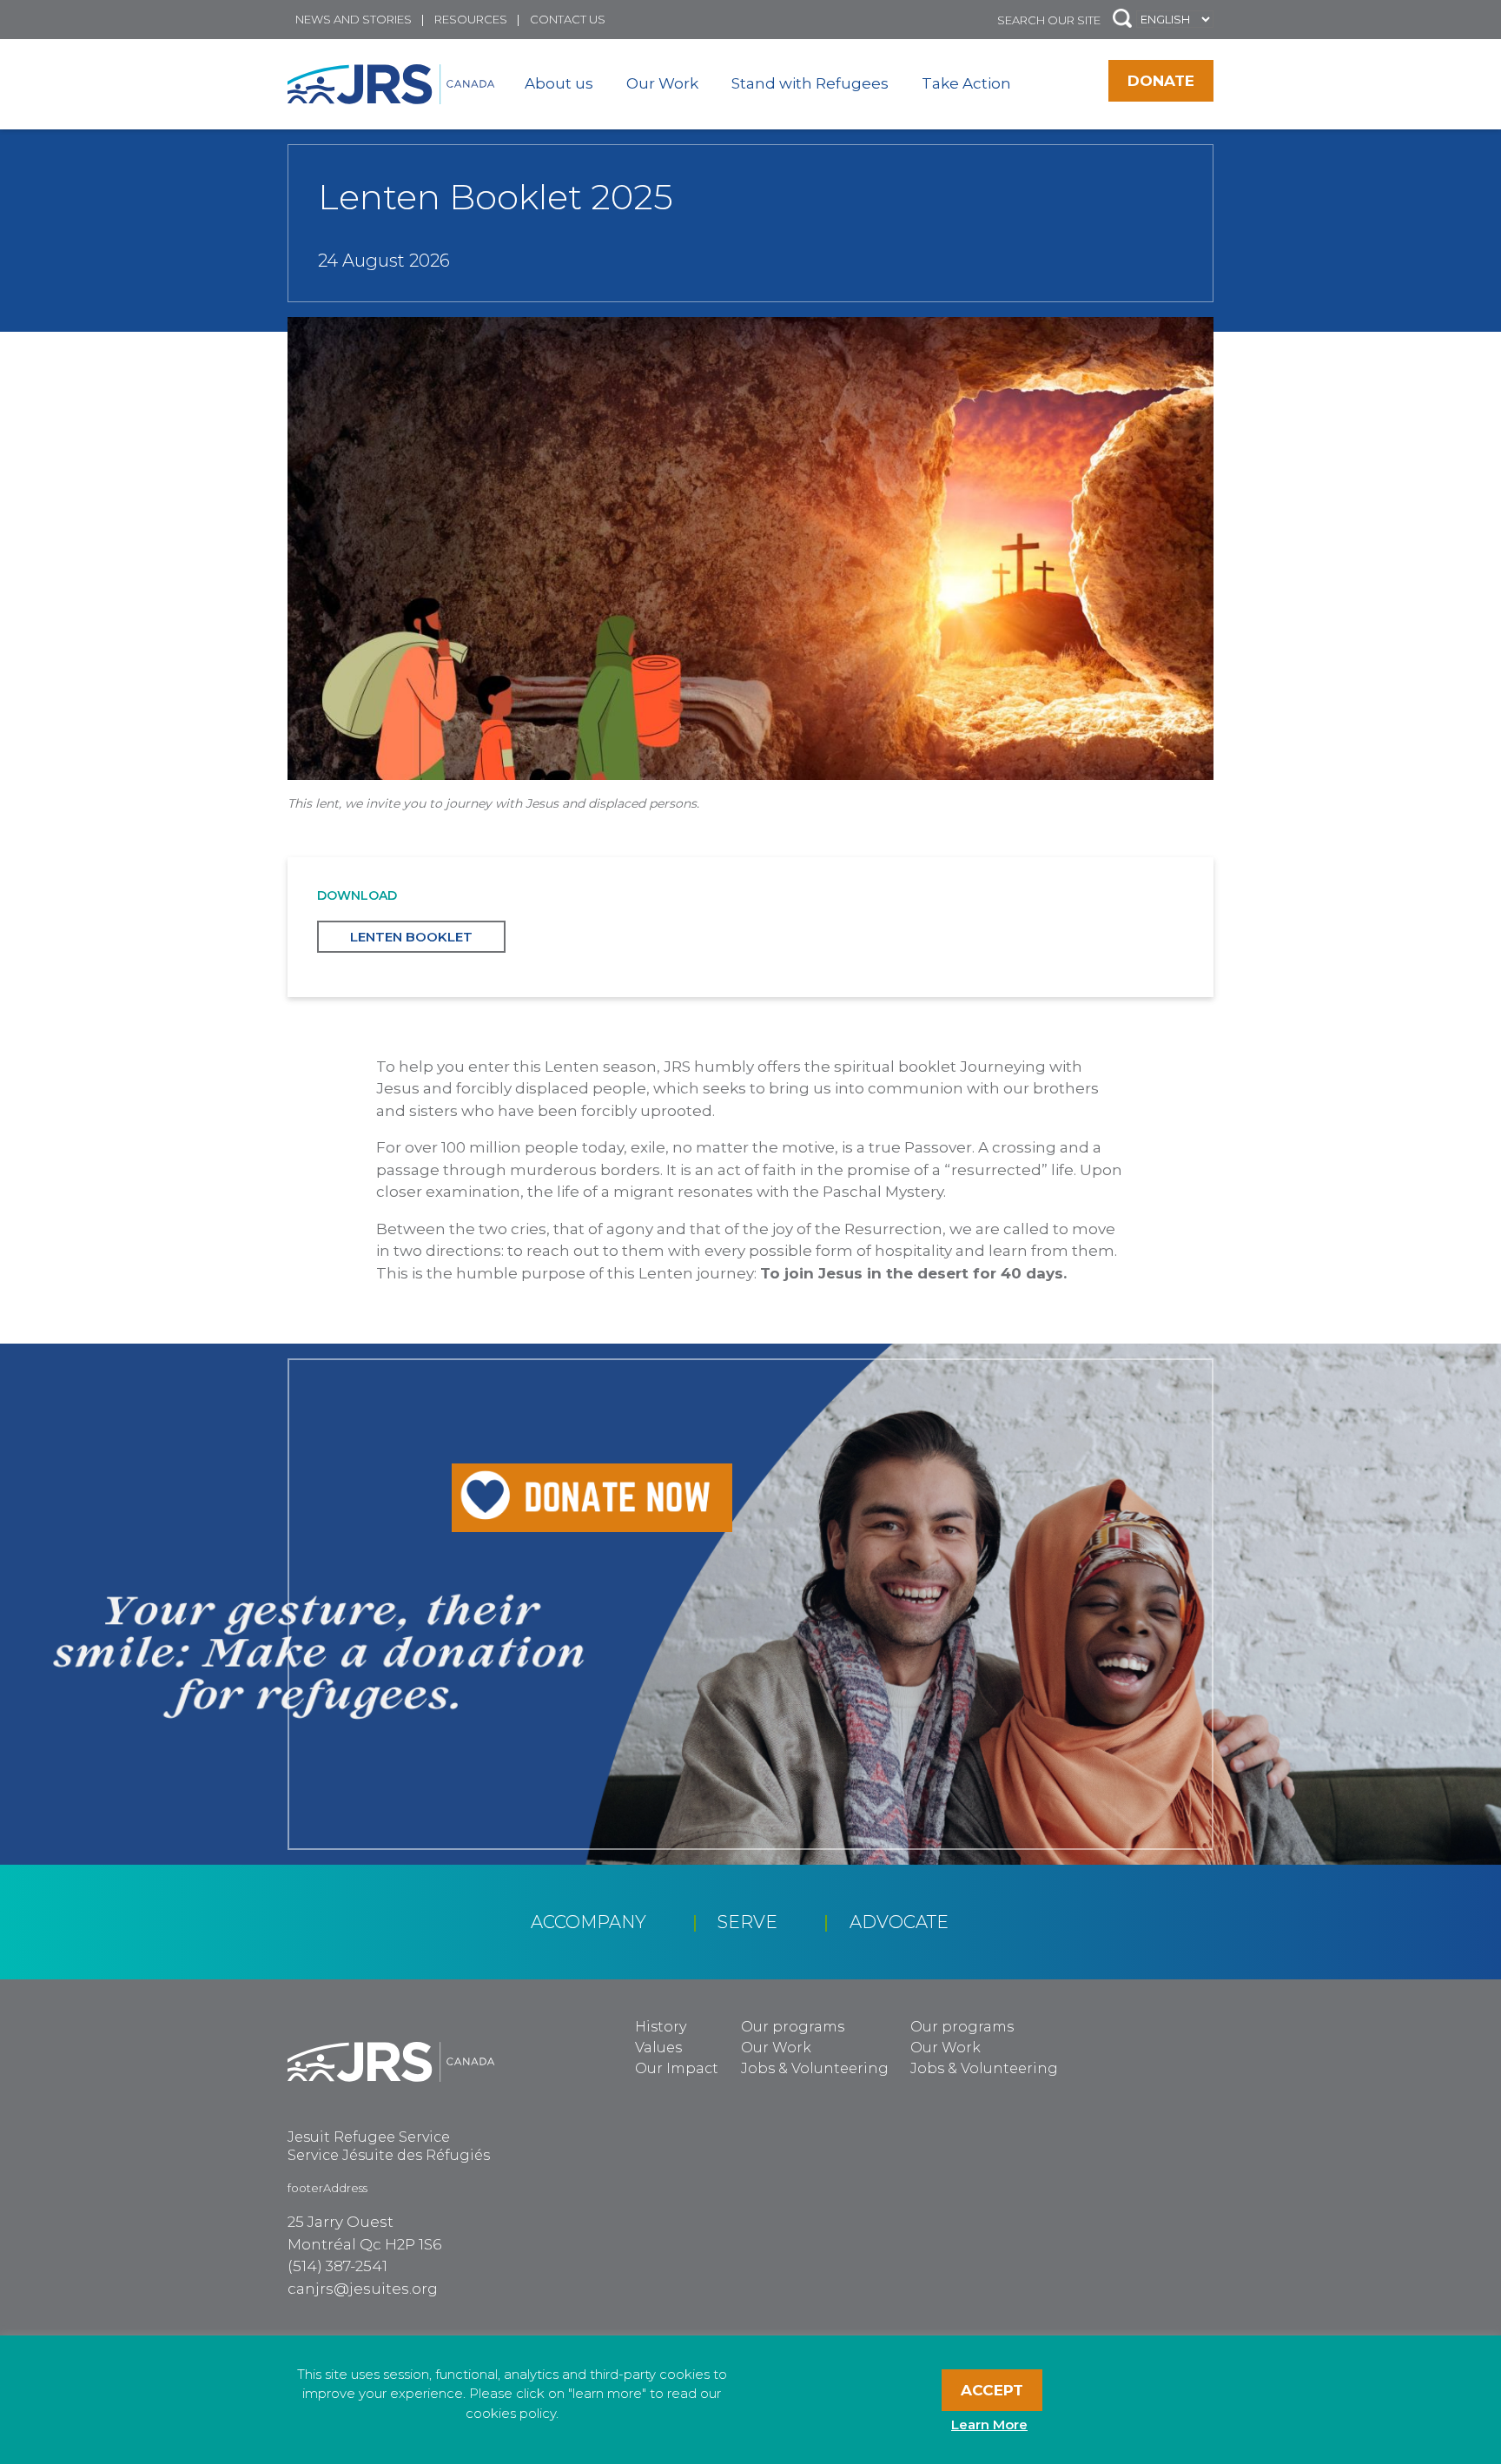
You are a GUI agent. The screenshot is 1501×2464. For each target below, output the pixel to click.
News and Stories (354, 19)
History (661, 2027)
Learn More (989, 2424)
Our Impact (677, 2068)
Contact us (568, 19)
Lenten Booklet (411, 937)
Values (658, 2048)
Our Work (662, 83)
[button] (1122, 20)
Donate (1161, 81)
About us (559, 83)
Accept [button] (992, 2390)
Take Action (966, 83)
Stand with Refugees (810, 83)
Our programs (793, 2027)
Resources (471, 19)
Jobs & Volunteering (815, 2068)
